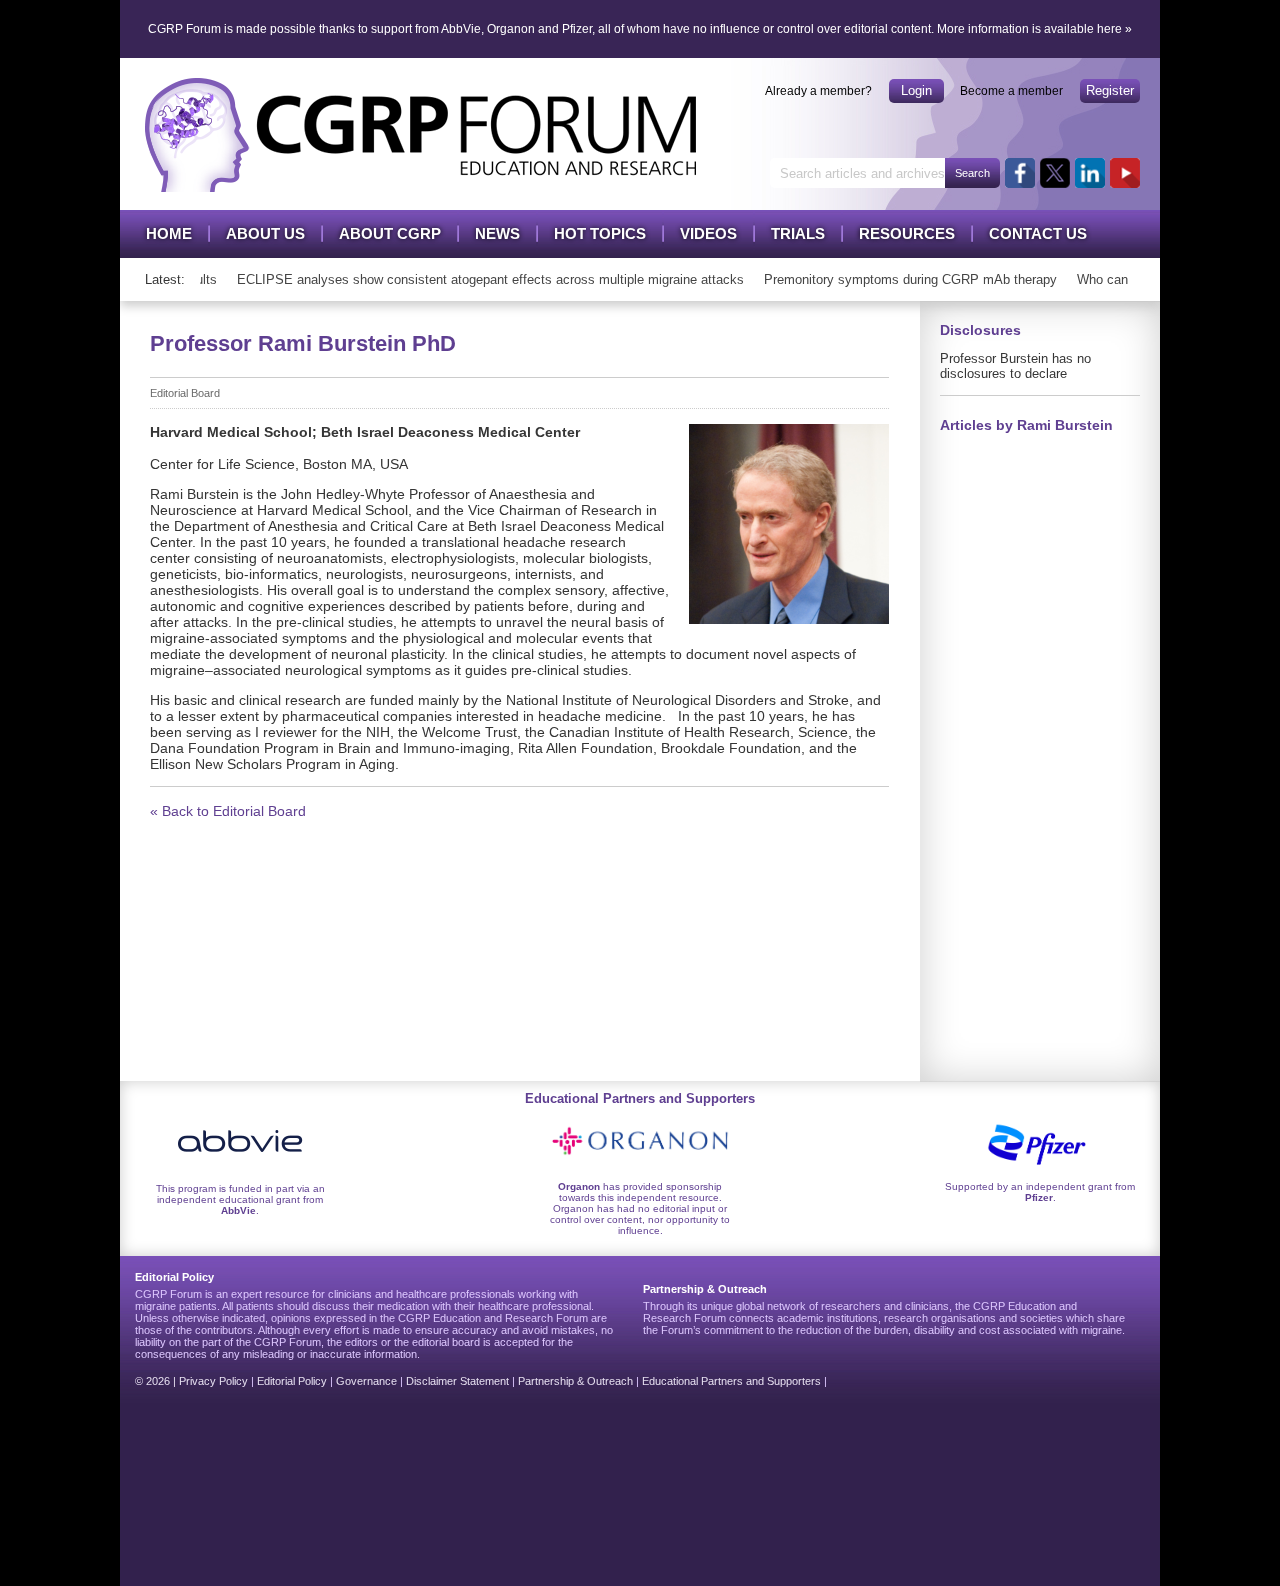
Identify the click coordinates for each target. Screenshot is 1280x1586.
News (497, 233)
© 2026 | (157, 1381)
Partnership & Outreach (575, 1381)
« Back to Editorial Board (228, 811)
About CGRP (390, 233)
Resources (907, 233)
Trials (798, 233)
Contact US (1038, 233)
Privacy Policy (213, 1381)
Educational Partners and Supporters (731, 1381)
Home (169, 233)
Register (1110, 90)
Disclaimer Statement (457, 1381)
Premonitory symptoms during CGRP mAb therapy (899, 279)
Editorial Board (185, 393)
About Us (265, 233)
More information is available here (1029, 29)
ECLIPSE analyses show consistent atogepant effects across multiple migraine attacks (479, 279)
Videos (708, 233)
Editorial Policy (292, 1381)
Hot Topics (600, 233)
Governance (366, 1381)
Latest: (165, 279)
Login (916, 90)
